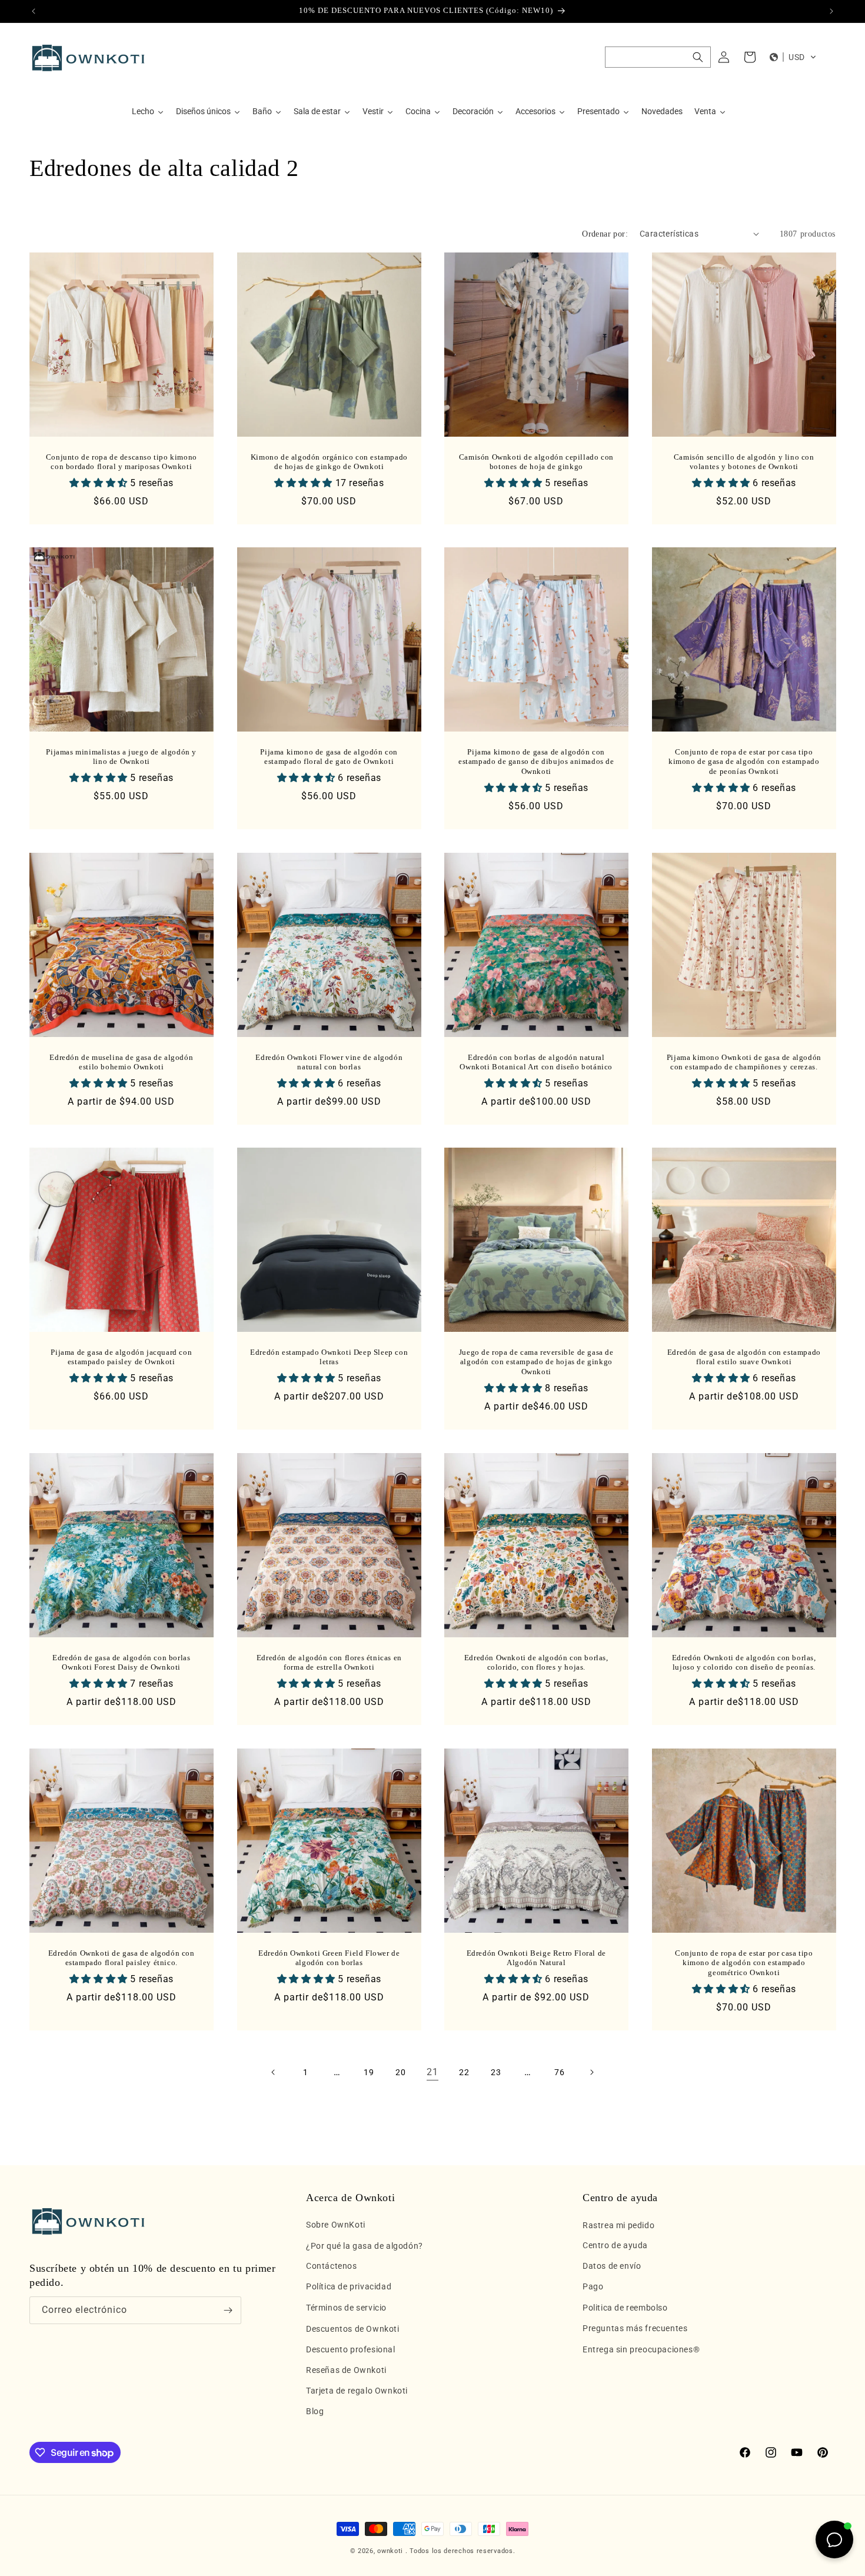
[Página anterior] (274, 2072)
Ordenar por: (605, 234)
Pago (593, 2287)
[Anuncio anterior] (34, 11)
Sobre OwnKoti (336, 2225)
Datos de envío (612, 2266)
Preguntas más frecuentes (635, 2329)
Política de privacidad (349, 2287)
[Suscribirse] (228, 2310)
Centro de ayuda (615, 2246)
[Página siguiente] (591, 2072)
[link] (432, 2072)
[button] (658, 57)
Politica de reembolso (625, 2308)
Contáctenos (332, 2266)
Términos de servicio (346, 2308)
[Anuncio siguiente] (831, 11)
